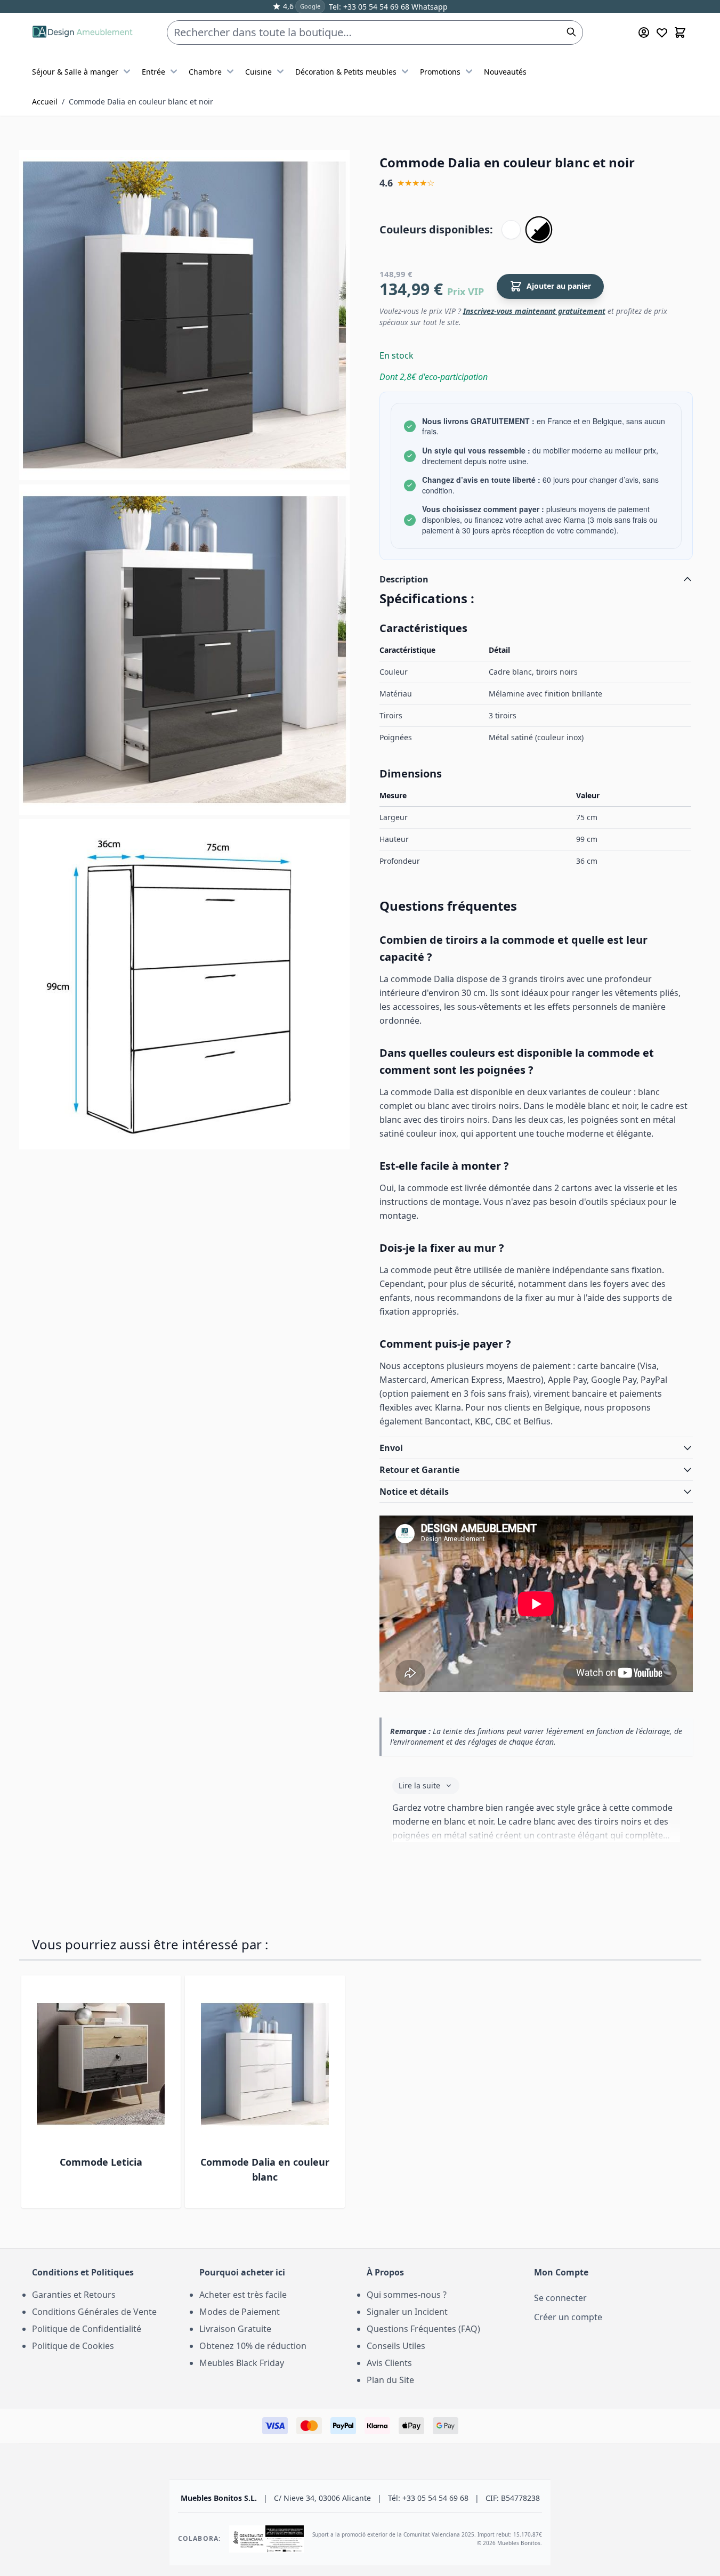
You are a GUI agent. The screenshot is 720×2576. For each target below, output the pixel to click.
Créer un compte (568, 2317)
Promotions (440, 72)
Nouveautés (505, 72)
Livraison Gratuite (235, 2329)
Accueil (45, 102)
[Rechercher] (571, 32)
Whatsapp (428, 7)
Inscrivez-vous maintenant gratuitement (534, 311)
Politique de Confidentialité (87, 2329)
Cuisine (258, 72)
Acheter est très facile (243, 2295)
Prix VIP (466, 291)
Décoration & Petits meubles (346, 72)
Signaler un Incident (407, 2312)
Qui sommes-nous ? (407, 2295)
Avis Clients (389, 2363)
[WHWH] (511, 230)
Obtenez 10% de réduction (253, 2346)
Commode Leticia (101, 2162)
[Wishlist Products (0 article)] (662, 33)
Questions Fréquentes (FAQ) (423, 2329)
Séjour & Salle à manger (75, 72)
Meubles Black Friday (242, 2363)
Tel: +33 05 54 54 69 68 (369, 7)
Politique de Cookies (73, 2346)
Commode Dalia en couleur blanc (265, 2169)
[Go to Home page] (82, 33)
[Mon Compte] (644, 33)
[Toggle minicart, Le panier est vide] (680, 33)
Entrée (153, 72)
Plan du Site (390, 2380)
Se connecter (560, 2298)
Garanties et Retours (74, 2295)
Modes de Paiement (240, 2312)
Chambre (205, 72)
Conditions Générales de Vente (94, 2312)
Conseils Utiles (396, 2346)
